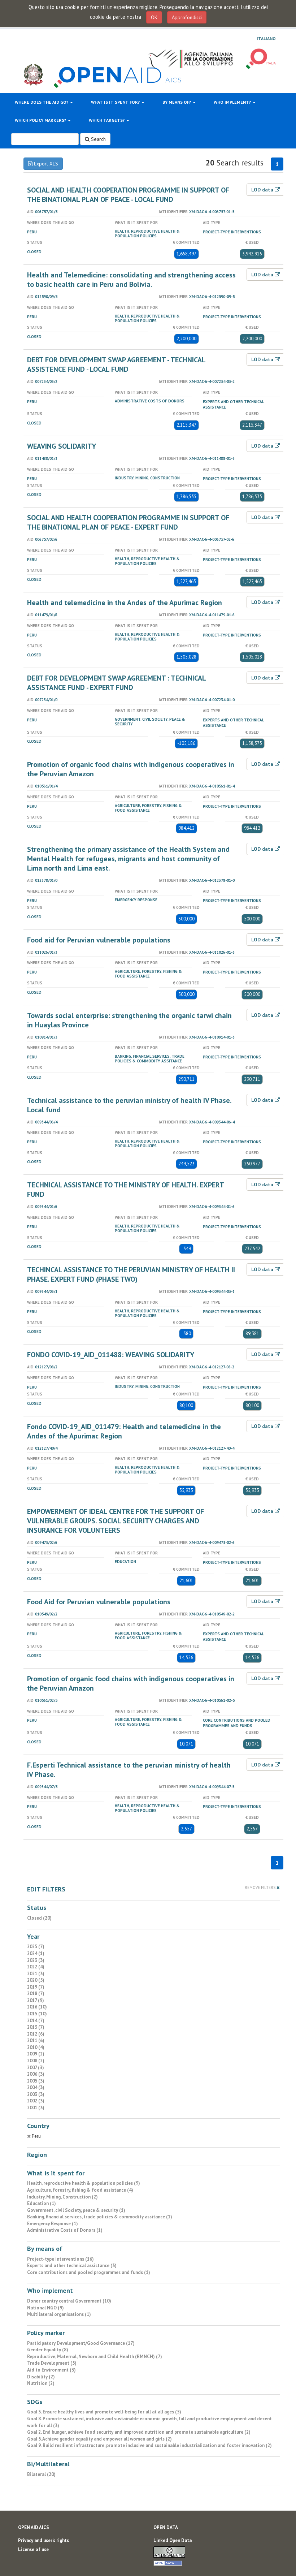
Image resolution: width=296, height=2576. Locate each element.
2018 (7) (36, 1994)
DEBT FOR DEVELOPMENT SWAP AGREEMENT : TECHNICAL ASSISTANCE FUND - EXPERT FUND (116, 683)
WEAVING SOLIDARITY (62, 446)
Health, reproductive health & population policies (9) (84, 2183)
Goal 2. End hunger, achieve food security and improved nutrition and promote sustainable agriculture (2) (139, 2432)
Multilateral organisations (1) (59, 2314)
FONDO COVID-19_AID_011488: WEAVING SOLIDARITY (111, 1355)
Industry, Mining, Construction (147, 478)
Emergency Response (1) (53, 2224)
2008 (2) (36, 2061)
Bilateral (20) (41, 2474)
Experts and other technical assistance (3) (72, 2266)
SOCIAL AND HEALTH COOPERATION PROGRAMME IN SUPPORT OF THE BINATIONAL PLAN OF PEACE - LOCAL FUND (128, 195)
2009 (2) (36, 2054)
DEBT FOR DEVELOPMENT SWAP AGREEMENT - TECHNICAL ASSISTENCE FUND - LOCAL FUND (116, 364)
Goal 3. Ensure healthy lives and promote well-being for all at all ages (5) (104, 2412)
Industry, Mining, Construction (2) (62, 2197)
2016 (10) (37, 2007)
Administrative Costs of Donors (150, 401)
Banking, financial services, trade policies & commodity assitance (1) (100, 2217)
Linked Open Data (173, 2540)
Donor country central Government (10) (69, 2301)
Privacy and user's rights (43, 2540)
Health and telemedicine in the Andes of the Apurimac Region (125, 603)
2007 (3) (36, 2068)
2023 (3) (36, 1960)
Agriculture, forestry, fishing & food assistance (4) (80, 2190)
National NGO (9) (45, 2308)
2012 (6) (36, 2034)
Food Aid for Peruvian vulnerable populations (99, 1602)
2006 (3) (36, 2074)
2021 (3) (36, 1974)
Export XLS (45, 164)
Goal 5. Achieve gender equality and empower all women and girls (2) (99, 2439)
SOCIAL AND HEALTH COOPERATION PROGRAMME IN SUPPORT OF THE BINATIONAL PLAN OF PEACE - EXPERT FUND (128, 522)
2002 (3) (36, 2101)
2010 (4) (36, 2047)
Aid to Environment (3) (51, 2370)
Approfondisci (187, 17)
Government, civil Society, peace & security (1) (76, 2210)
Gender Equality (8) (48, 2350)
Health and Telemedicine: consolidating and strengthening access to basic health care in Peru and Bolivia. (131, 280)
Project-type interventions (232, 232)
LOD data (263, 190)
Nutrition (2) (41, 2383)
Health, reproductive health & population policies (147, 234)
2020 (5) (36, 1980)
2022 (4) (36, 1967)
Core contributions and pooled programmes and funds (237, 1723)
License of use (33, 2549)
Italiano (266, 39)
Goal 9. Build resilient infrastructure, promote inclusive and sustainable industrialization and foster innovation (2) (149, 2445)
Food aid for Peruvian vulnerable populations (99, 940)
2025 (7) (36, 1947)
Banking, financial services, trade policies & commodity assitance (150, 1059)
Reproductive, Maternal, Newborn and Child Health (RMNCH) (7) (95, 2357)
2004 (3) (36, 2087)
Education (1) (42, 2203)
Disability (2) (41, 2377)
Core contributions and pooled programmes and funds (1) (89, 2272)
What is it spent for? (116, 102)
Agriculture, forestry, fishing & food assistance (148, 808)
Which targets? (107, 120)
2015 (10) (37, 2014)
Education (125, 1562)
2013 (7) (36, 2027)
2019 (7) (36, 1987)
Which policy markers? (41, 120)
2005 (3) (36, 2081)
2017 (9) (36, 2000)
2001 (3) (36, 2108)
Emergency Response (136, 900)
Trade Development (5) (52, 2363)
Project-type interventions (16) (60, 2259)
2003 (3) (36, 2094)
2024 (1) (36, 1953)
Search (98, 139)
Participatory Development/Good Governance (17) (81, 2343)
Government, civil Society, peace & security (150, 722)
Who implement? (233, 102)
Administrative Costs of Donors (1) (65, 2230)
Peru (32, 232)
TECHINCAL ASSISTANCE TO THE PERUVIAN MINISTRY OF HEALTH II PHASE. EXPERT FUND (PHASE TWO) (131, 1274)
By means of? (177, 102)
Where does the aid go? (42, 102)
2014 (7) (36, 2021)
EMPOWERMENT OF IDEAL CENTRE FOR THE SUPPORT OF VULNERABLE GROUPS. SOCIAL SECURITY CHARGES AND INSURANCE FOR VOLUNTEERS (116, 1521)
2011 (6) (36, 2040)
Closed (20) (39, 1918)
